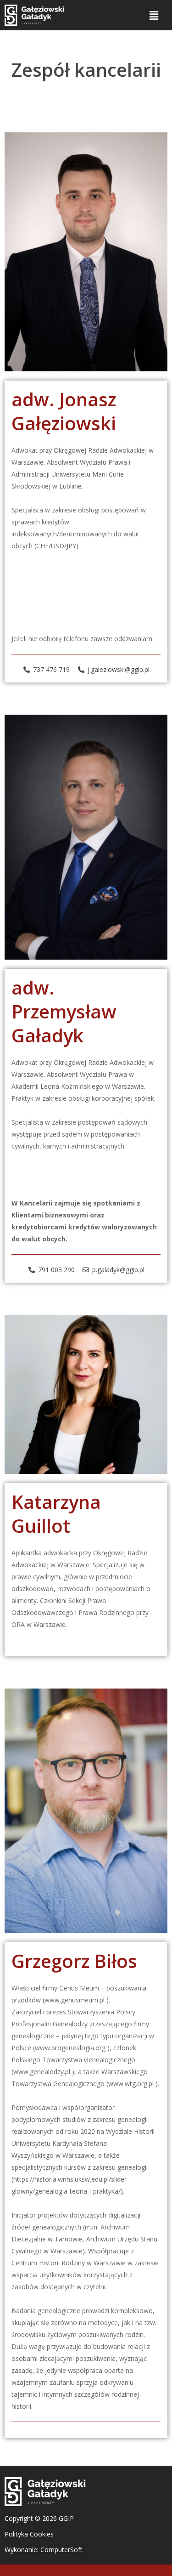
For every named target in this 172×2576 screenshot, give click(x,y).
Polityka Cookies (29, 2534)
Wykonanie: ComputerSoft (44, 2550)
